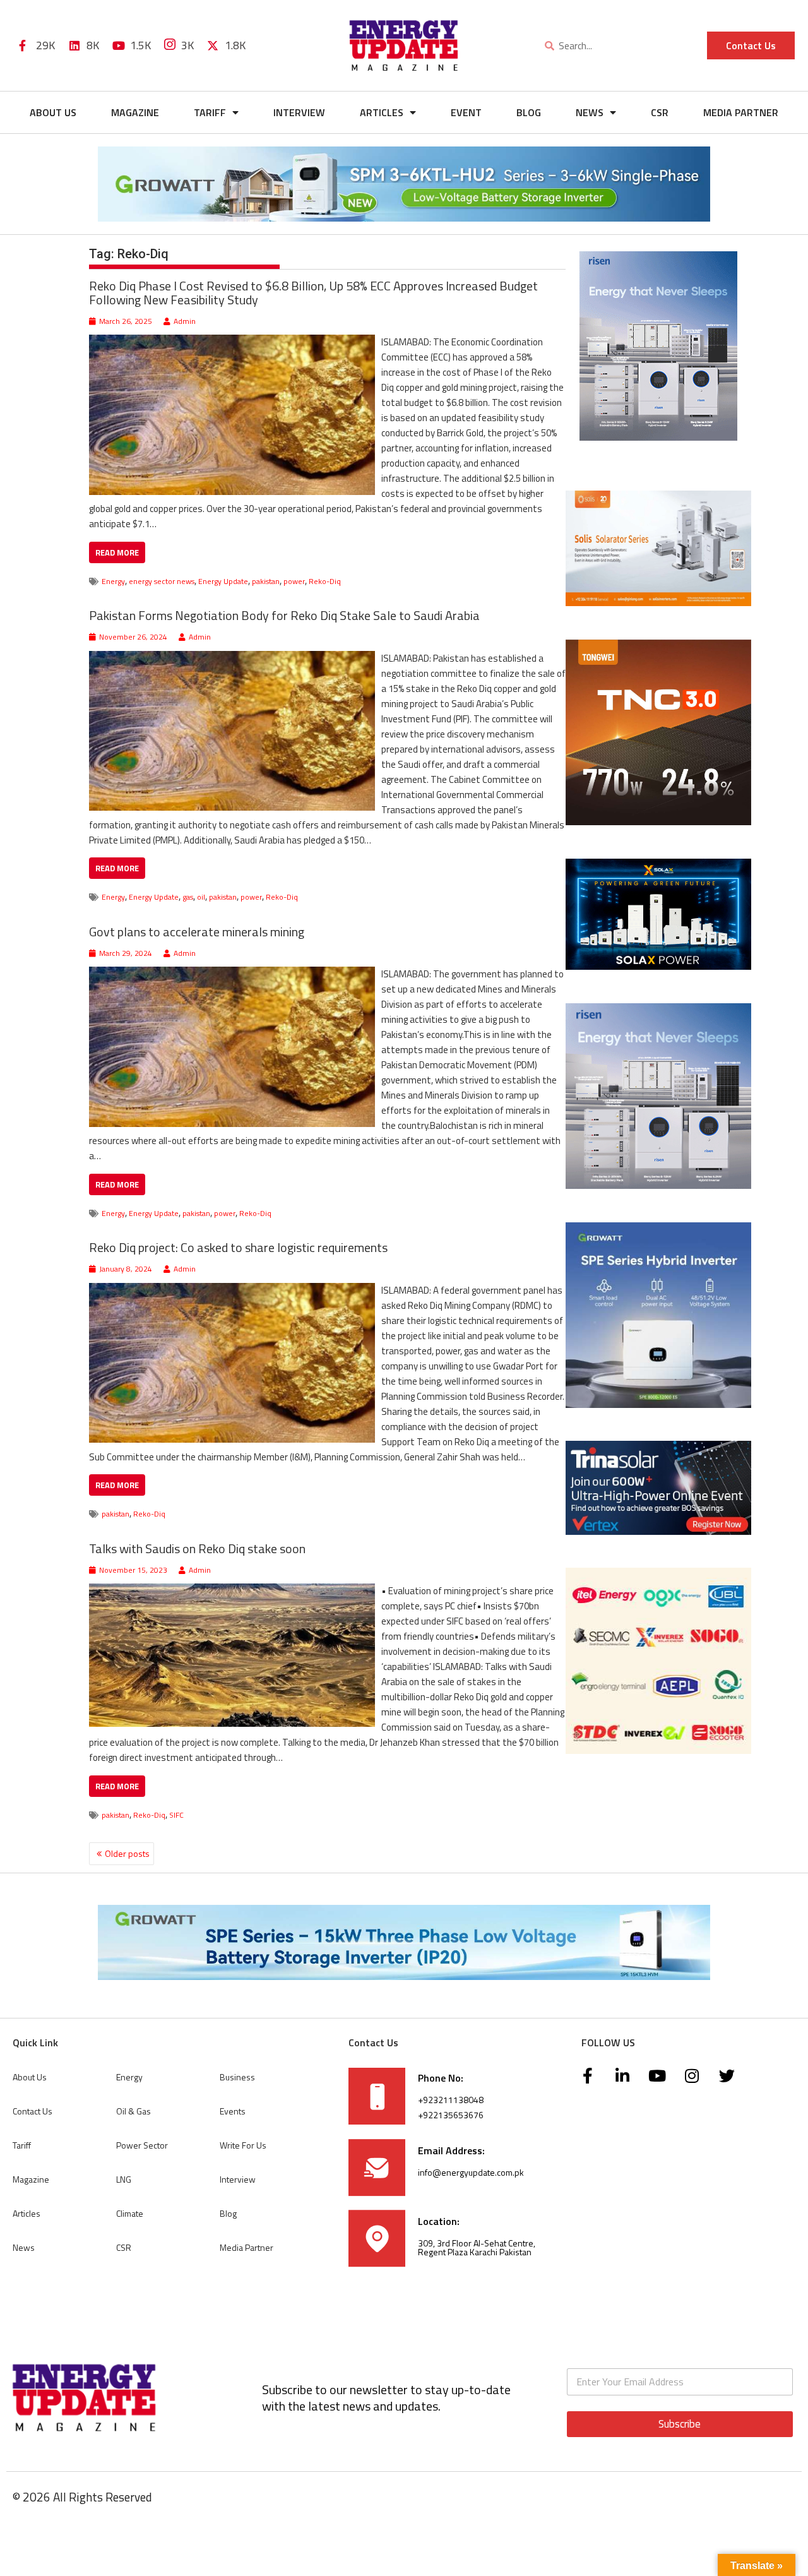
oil (201, 897)
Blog (529, 112)
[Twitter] (727, 2076)
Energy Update (223, 581)
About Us (53, 112)
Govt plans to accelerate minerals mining (197, 932)
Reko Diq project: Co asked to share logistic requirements (238, 1248)
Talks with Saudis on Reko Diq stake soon (197, 1548)
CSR (660, 112)
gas (188, 897)
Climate (130, 2213)
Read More (117, 552)
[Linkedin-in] (622, 2076)
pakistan (266, 581)
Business (237, 2077)
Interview (299, 112)
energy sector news (162, 581)
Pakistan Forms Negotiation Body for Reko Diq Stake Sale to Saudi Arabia (284, 616)
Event (466, 112)
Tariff (210, 112)
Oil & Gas (134, 2111)
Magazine (135, 112)
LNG (124, 2179)
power (294, 581)
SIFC (176, 1815)
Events (233, 2111)
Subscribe (680, 2424)
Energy (113, 581)
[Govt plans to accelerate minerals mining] (232, 974)
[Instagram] (692, 2076)
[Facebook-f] (588, 2076)
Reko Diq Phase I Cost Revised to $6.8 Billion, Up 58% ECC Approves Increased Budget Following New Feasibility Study (313, 293)
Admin (185, 321)
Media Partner (741, 112)
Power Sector (142, 2145)
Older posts (127, 1854)
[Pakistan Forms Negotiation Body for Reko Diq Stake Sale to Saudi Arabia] (232, 658)
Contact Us (33, 2111)
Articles (382, 112)
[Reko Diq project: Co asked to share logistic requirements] (232, 1290)
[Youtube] (657, 2076)
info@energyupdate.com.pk (471, 2172)
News (590, 112)
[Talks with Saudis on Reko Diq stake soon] (232, 1591)
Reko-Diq (325, 581)
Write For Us (243, 2145)
